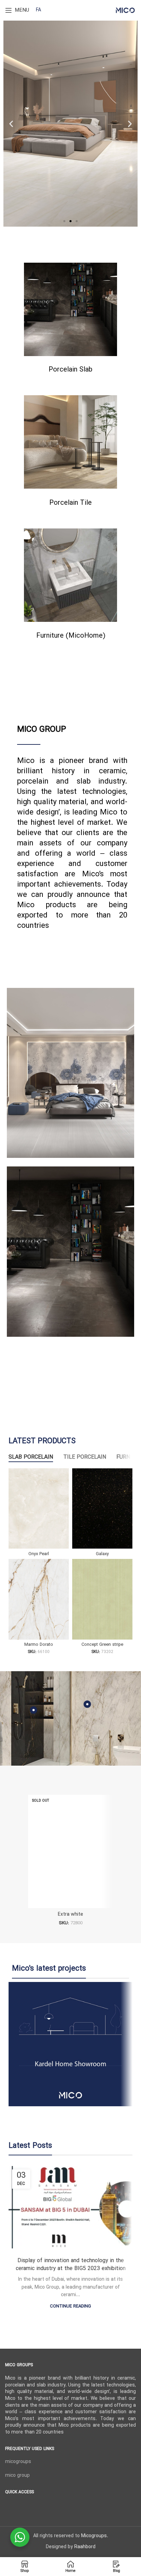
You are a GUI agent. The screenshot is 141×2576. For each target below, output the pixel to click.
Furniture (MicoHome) (71, 636)
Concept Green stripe (102, 1645)
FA (39, 10)
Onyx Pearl (39, 1554)
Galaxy (102, 1554)
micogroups (18, 2462)
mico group (17, 2476)
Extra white (70, 1914)
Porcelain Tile (70, 503)
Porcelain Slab (70, 370)
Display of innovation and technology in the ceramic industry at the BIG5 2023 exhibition (71, 2265)
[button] (64, 221)
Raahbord (85, 2547)
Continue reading (70, 2307)
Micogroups (94, 2536)
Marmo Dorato (39, 1645)
